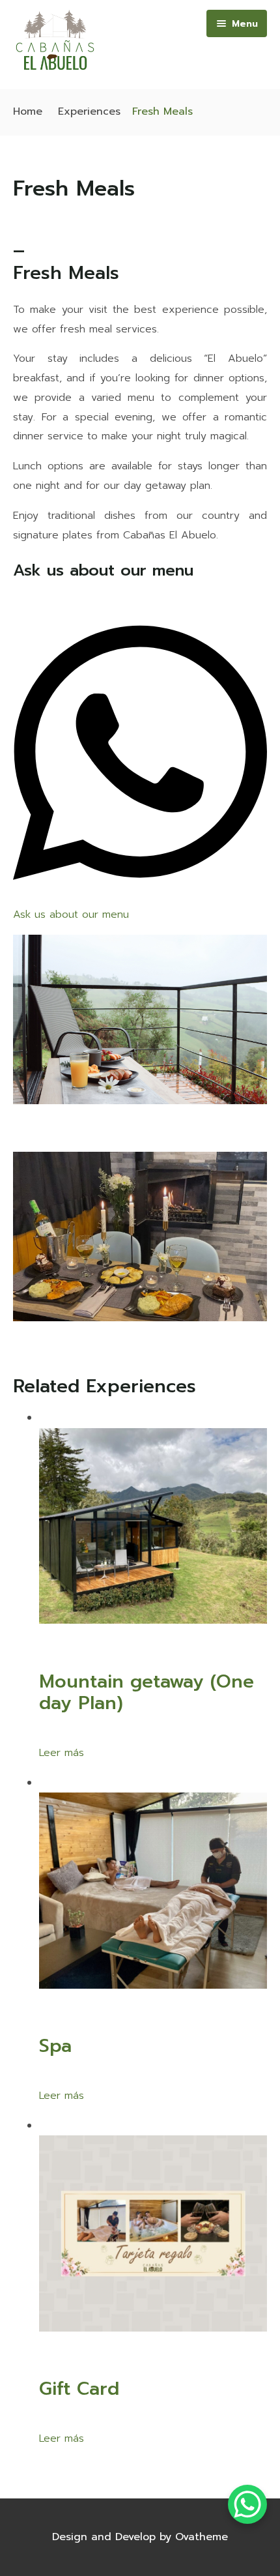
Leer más (62, 1753)
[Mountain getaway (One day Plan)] (153, 1620)
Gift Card (79, 2389)
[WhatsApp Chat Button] (247, 2504)
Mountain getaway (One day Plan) (147, 1693)
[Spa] (153, 1985)
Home (28, 111)
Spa (55, 2046)
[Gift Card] (153, 2328)
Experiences (89, 111)
